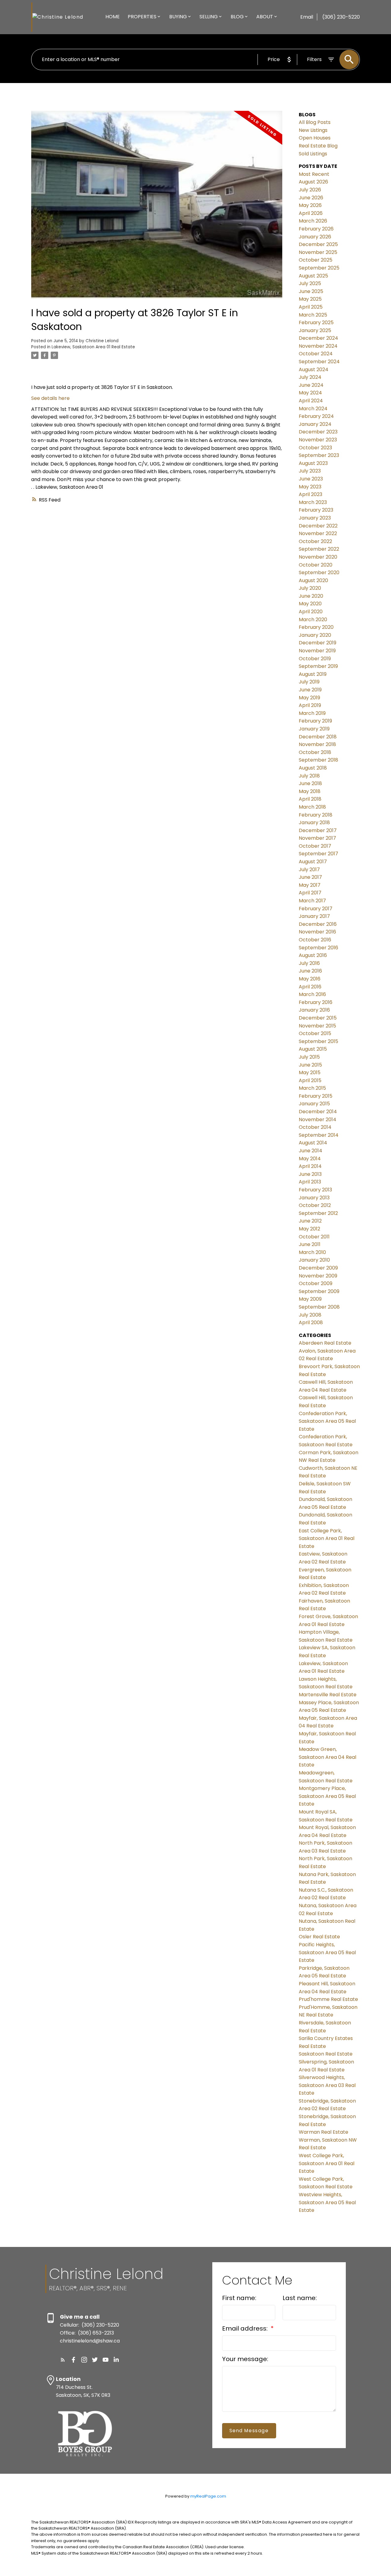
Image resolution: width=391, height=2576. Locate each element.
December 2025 (318, 244)
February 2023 (316, 510)
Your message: (245, 2359)
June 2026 (311, 198)
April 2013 (310, 1182)
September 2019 (318, 666)
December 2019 (318, 643)
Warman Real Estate (323, 2132)
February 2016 (316, 1002)
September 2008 (319, 1307)
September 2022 (319, 549)
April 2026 (311, 213)
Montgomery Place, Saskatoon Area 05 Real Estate (327, 1796)
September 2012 (318, 1213)
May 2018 (310, 791)
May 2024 (310, 393)
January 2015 (314, 1104)
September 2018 (318, 760)
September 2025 (319, 268)
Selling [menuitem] (209, 17)
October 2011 (314, 1237)
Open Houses (315, 138)
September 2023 (319, 455)
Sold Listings (313, 154)
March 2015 (312, 1088)
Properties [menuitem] (142, 17)
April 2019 (310, 705)
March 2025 (313, 315)
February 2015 (316, 1096)
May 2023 (310, 487)
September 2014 (319, 1135)
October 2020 (316, 565)
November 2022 (318, 533)
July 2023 (310, 471)
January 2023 (315, 518)
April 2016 (310, 987)
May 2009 (310, 1299)
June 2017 (310, 877)
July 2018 (309, 776)
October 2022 (315, 541)
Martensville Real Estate (328, 1695)
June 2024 (311, 385)
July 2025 (310, 283)
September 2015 (318, 1041)
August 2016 (313, 955)
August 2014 (313, 1143)
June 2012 (310, 1221)
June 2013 (310, 1174)
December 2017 (318, 830)
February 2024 (316, 416)
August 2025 (313, 276)
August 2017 (313, 862)
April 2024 (311, 401)
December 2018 (318, 737)
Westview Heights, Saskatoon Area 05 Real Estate (327, 2202)
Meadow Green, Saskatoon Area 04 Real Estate (327, 1757)
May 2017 (310, 885)
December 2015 (318, 1018)
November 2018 (317, 744)
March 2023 (313, 502)
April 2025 (311, 307)
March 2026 (313, 221)
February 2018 (316, 815)
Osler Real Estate (319, 1937)
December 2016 (318, 924)
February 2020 (316, 627)
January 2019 (314, 729)
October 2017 (315, 846)
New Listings (313, 130)
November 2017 (317, 838)
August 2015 (313, 1049)
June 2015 (310, 1065)
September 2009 (319, 1291)
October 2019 (315, 659)
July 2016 (309, 963)
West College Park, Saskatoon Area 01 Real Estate (327, 2163)
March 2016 (312, 994)
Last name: (300, 2298)
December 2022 (318, 526)
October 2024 (316, 354)
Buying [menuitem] (178, 17)
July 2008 (310, 1315)
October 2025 (316, 260)
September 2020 (319, 572)
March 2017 (312, 901)
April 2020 (311, 612)
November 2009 (318, 1276)
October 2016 (315, 940)
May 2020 (310, 604)
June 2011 (310, 1244)
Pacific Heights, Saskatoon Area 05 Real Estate (327, 1952)
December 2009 (318, 1268)
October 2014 (315, 1127)
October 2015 (315, 1033)
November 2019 (317, 651)
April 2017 (310, 893)
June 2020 (311, 596)
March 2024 (313, 409)
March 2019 (312, 713)
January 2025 (315, 330)
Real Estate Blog (318, 146)
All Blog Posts (315, 122)
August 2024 (314, 370)
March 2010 (312, 1252)
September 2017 (318, 854)
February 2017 (316, 909)
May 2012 (309, 1229)
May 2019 (309, 698)
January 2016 (314, 1010)
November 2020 (318, 557)
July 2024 (310, 377)
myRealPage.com (208, 2496)
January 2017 (314, 916)
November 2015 (317, 1026)
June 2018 (310, 783)
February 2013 (315, 1190)
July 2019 (309, 682)
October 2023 (315, 448)
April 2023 (311, 494)
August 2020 (313, 580)
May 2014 (310, 1159)
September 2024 (319, 362)
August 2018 (313, 768)
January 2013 (314, 1198)
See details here (50, 398)
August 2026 (313, 182)
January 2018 (314, 822)
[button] (63, 2360)
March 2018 (312, 807)
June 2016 (310, 971)
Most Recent (314, 174)
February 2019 (315, 721)
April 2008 (311, 1322)
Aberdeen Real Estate (325, 1343)
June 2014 (311, 1151)
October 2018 (315, 752)
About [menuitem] (265, 17)
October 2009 (316, 1283)
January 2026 (315, 237)
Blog (237, 17)
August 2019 (313, 674)
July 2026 (310, 190)
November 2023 (318, 440)
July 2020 (310, 588)
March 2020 (313, 620)
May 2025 (310, 299)
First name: (239, 2298)
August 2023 (313, 463)
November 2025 (318, 252)
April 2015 (310, 1080)
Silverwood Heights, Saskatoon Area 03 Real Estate (327, 2085)
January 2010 (314, 1260)
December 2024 (318, 338)
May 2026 (310, 205)
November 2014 (318, 1120)
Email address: (246, 2328)
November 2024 (318, 346)
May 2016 (310, 979)
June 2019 (310, 690)
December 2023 (318, 432)
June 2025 (311, 291)
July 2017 (309, 870)
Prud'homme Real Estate (328, 1999)
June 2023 (311, 479)
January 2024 (315, 424)
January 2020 (315, 635)
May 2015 (310, 1072)
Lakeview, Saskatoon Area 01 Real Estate (93, 347)
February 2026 (316, 229)
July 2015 (309, 1057)
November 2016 (317, 932)
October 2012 (315, 1205)
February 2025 (316, 322)
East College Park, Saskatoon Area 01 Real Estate (327, 1538)
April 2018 (310, 799)
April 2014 (310, 1166)
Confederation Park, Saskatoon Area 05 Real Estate (327, 1421)
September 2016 (318, 948)
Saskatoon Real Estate (326, 2054)
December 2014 (318, 1112)
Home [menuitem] (113, 17)
